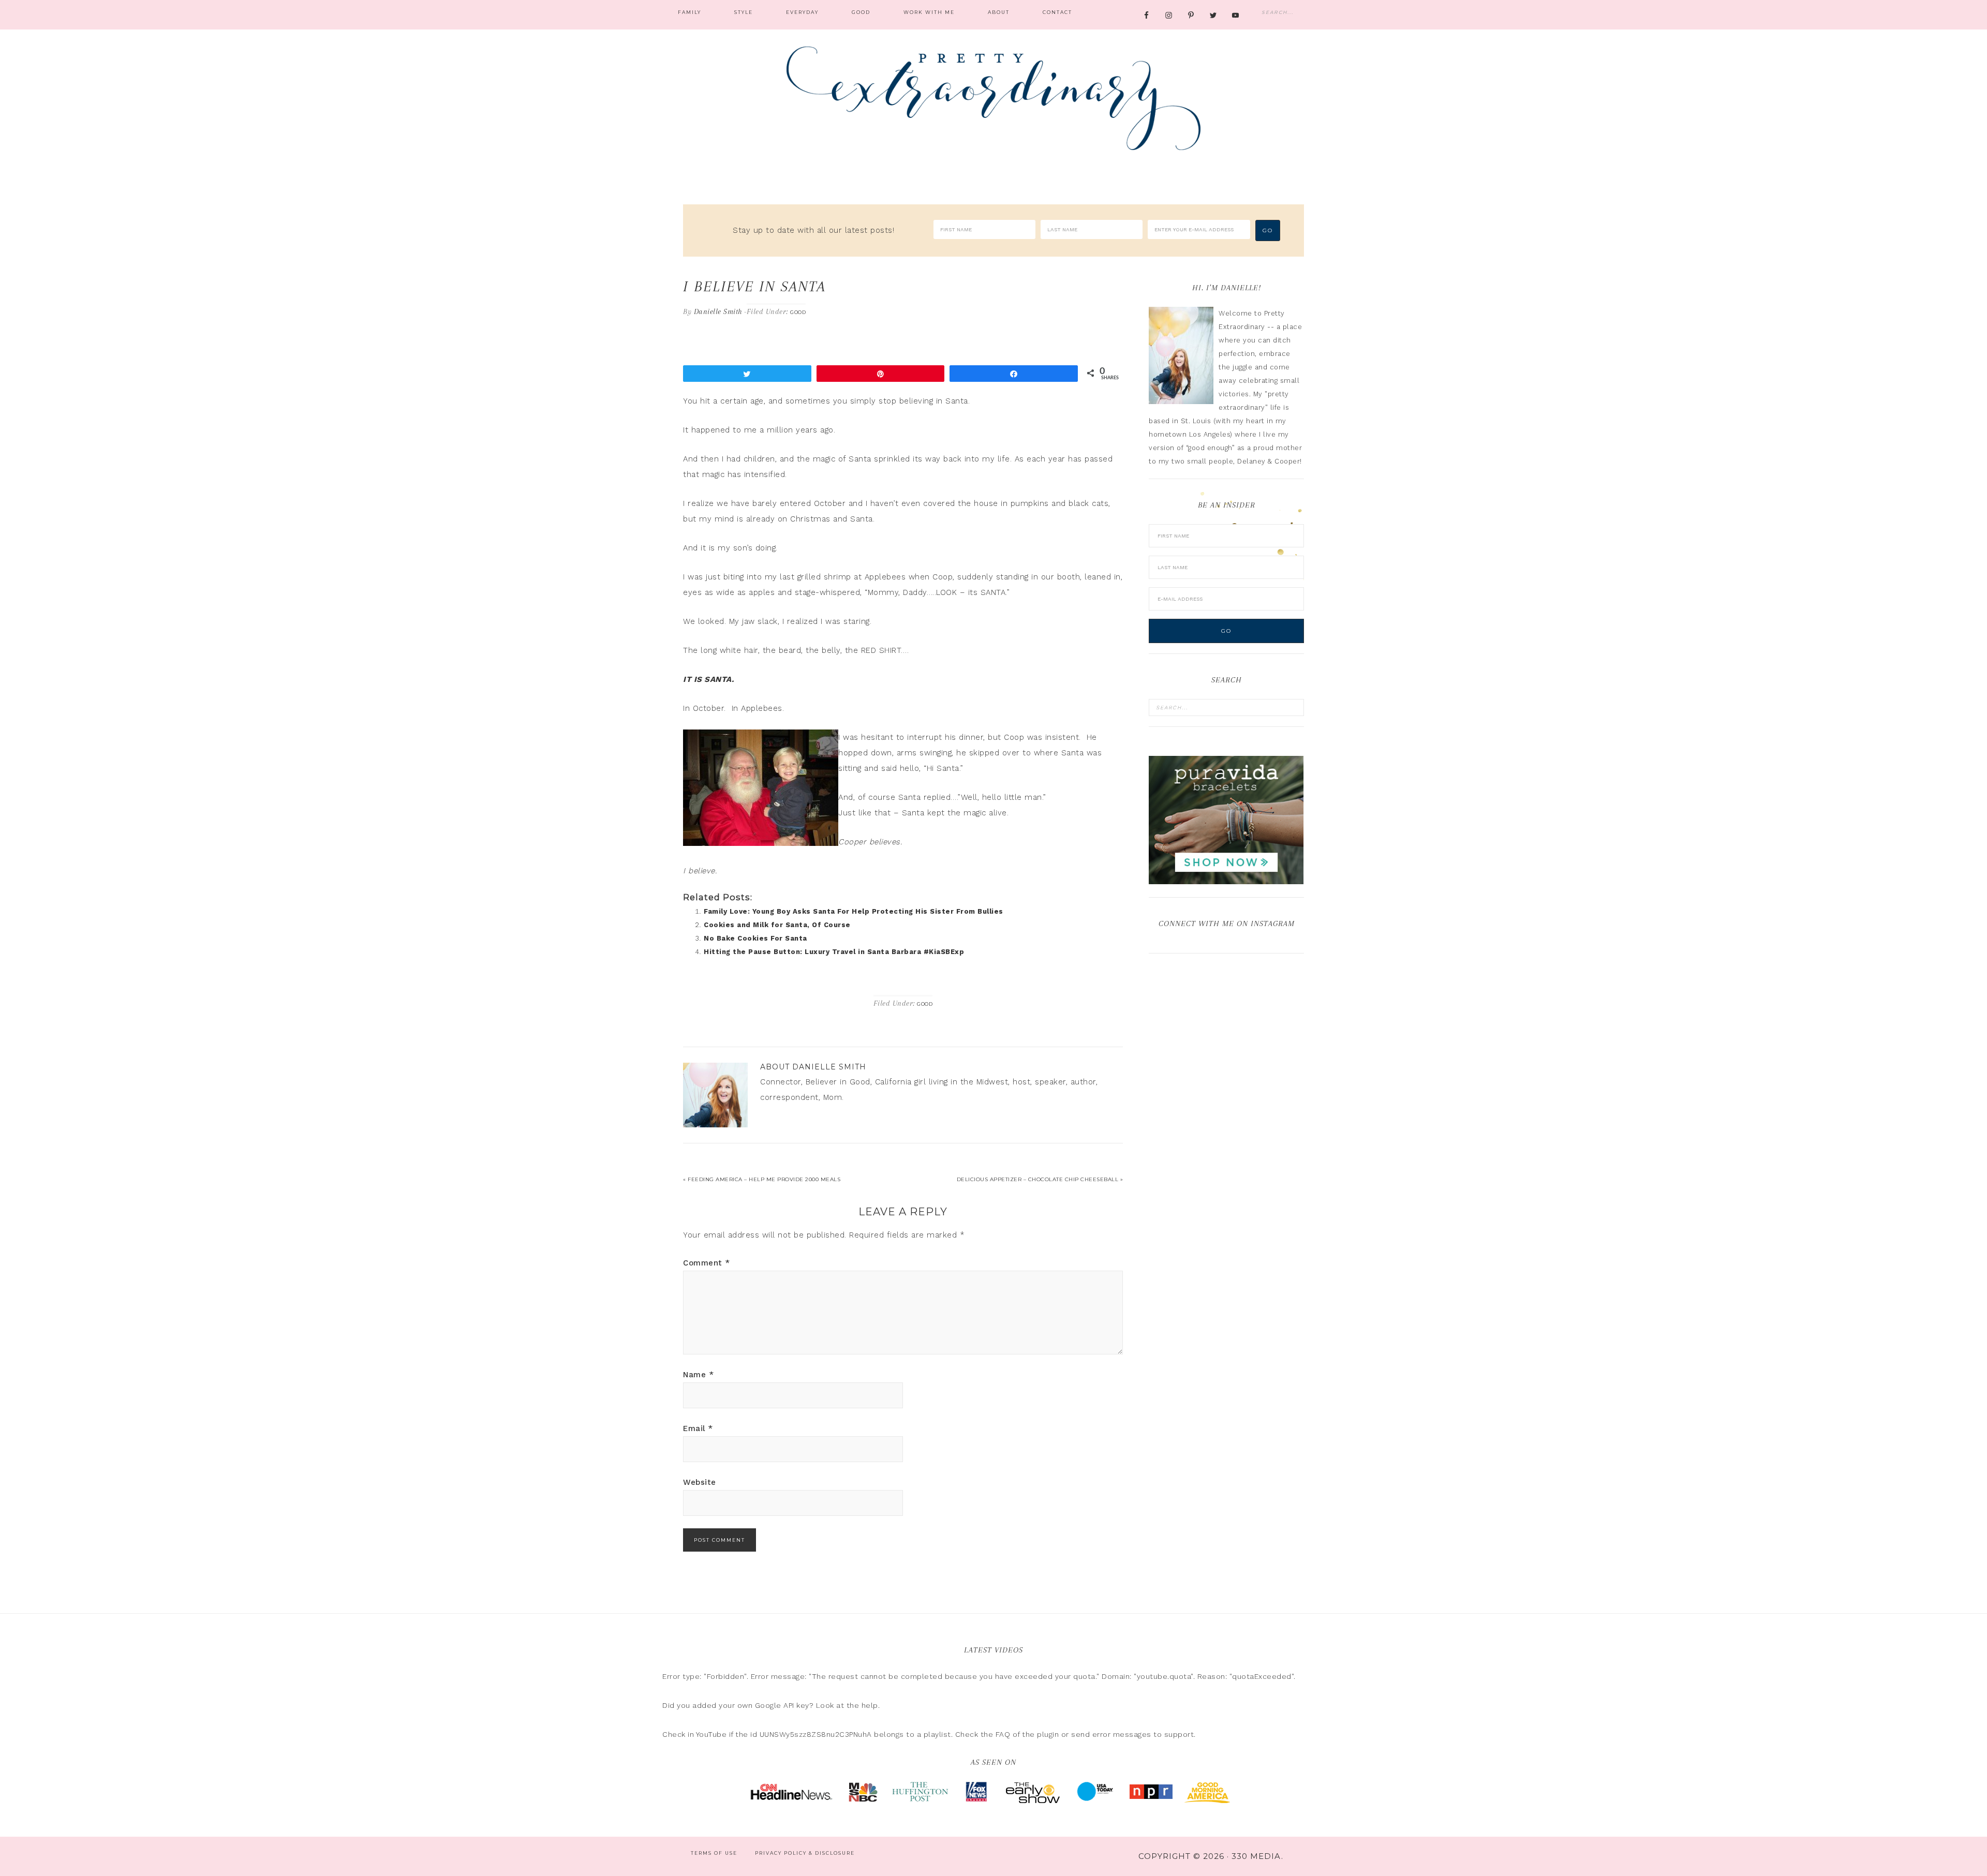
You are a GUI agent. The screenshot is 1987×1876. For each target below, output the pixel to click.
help (870, 1705)
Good (798, 312)
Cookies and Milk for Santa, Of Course (777, 925)
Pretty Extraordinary (993, 98)
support (1179, 1734)
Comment (707, 1263)
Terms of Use (714, 1853)
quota (1084, 1676)
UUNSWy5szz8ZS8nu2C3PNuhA (816, 1734)
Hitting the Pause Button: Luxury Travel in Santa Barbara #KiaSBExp (834, 952)
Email (698, 1428)
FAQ (1003, 1734)
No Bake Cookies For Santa (755, 938)
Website (700, 1482)
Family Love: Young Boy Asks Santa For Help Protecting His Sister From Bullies (854, 911)
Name (698, 1375)
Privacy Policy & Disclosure (805, 1853)
